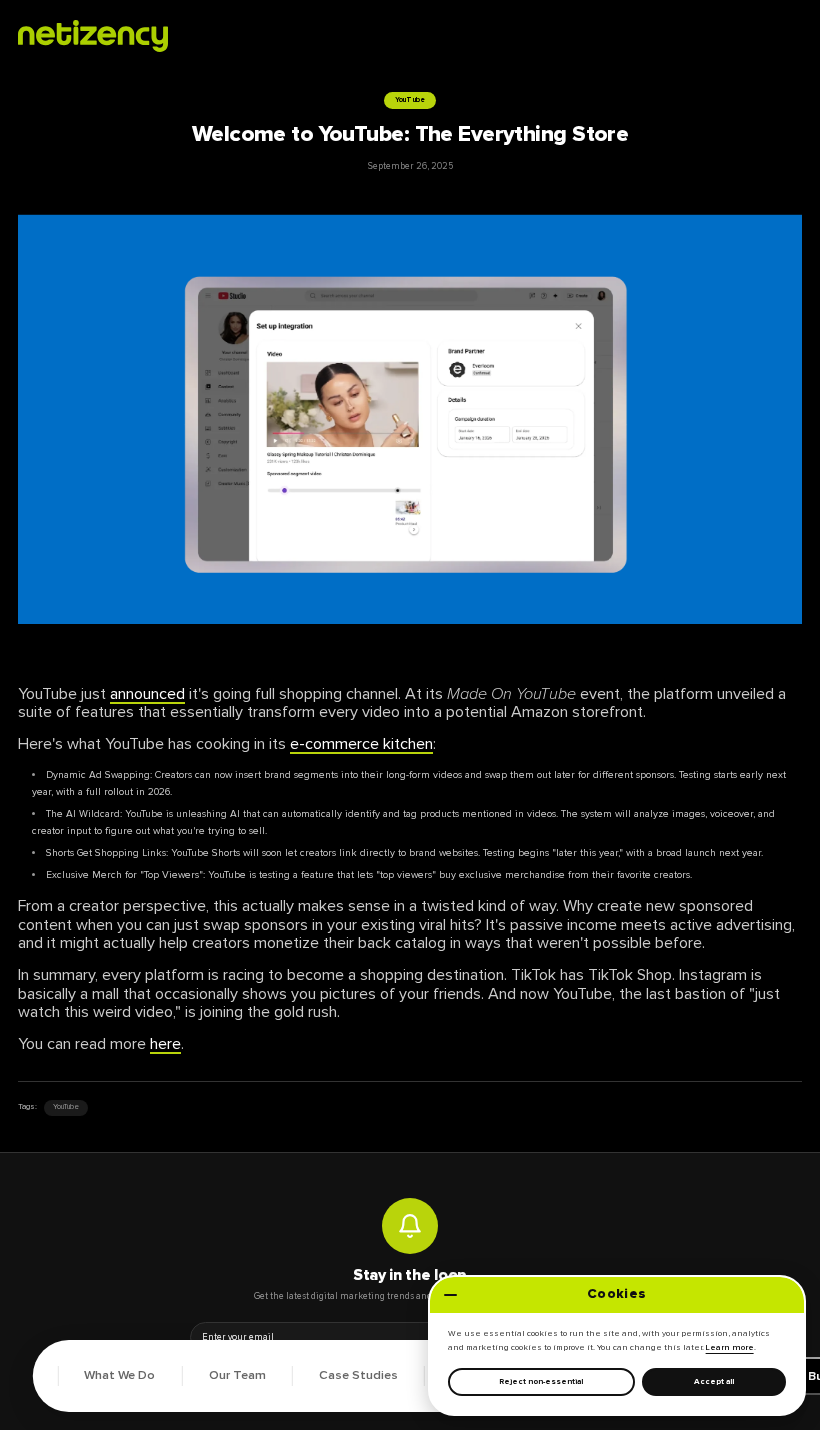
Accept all (714, 1381)
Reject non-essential (541, 1381)
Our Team (237, 1375)
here (165, 1044)
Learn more (730, 1347)
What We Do (119, 1375)
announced (147, 694)
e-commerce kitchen (361, 744)
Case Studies (358, 1375)
